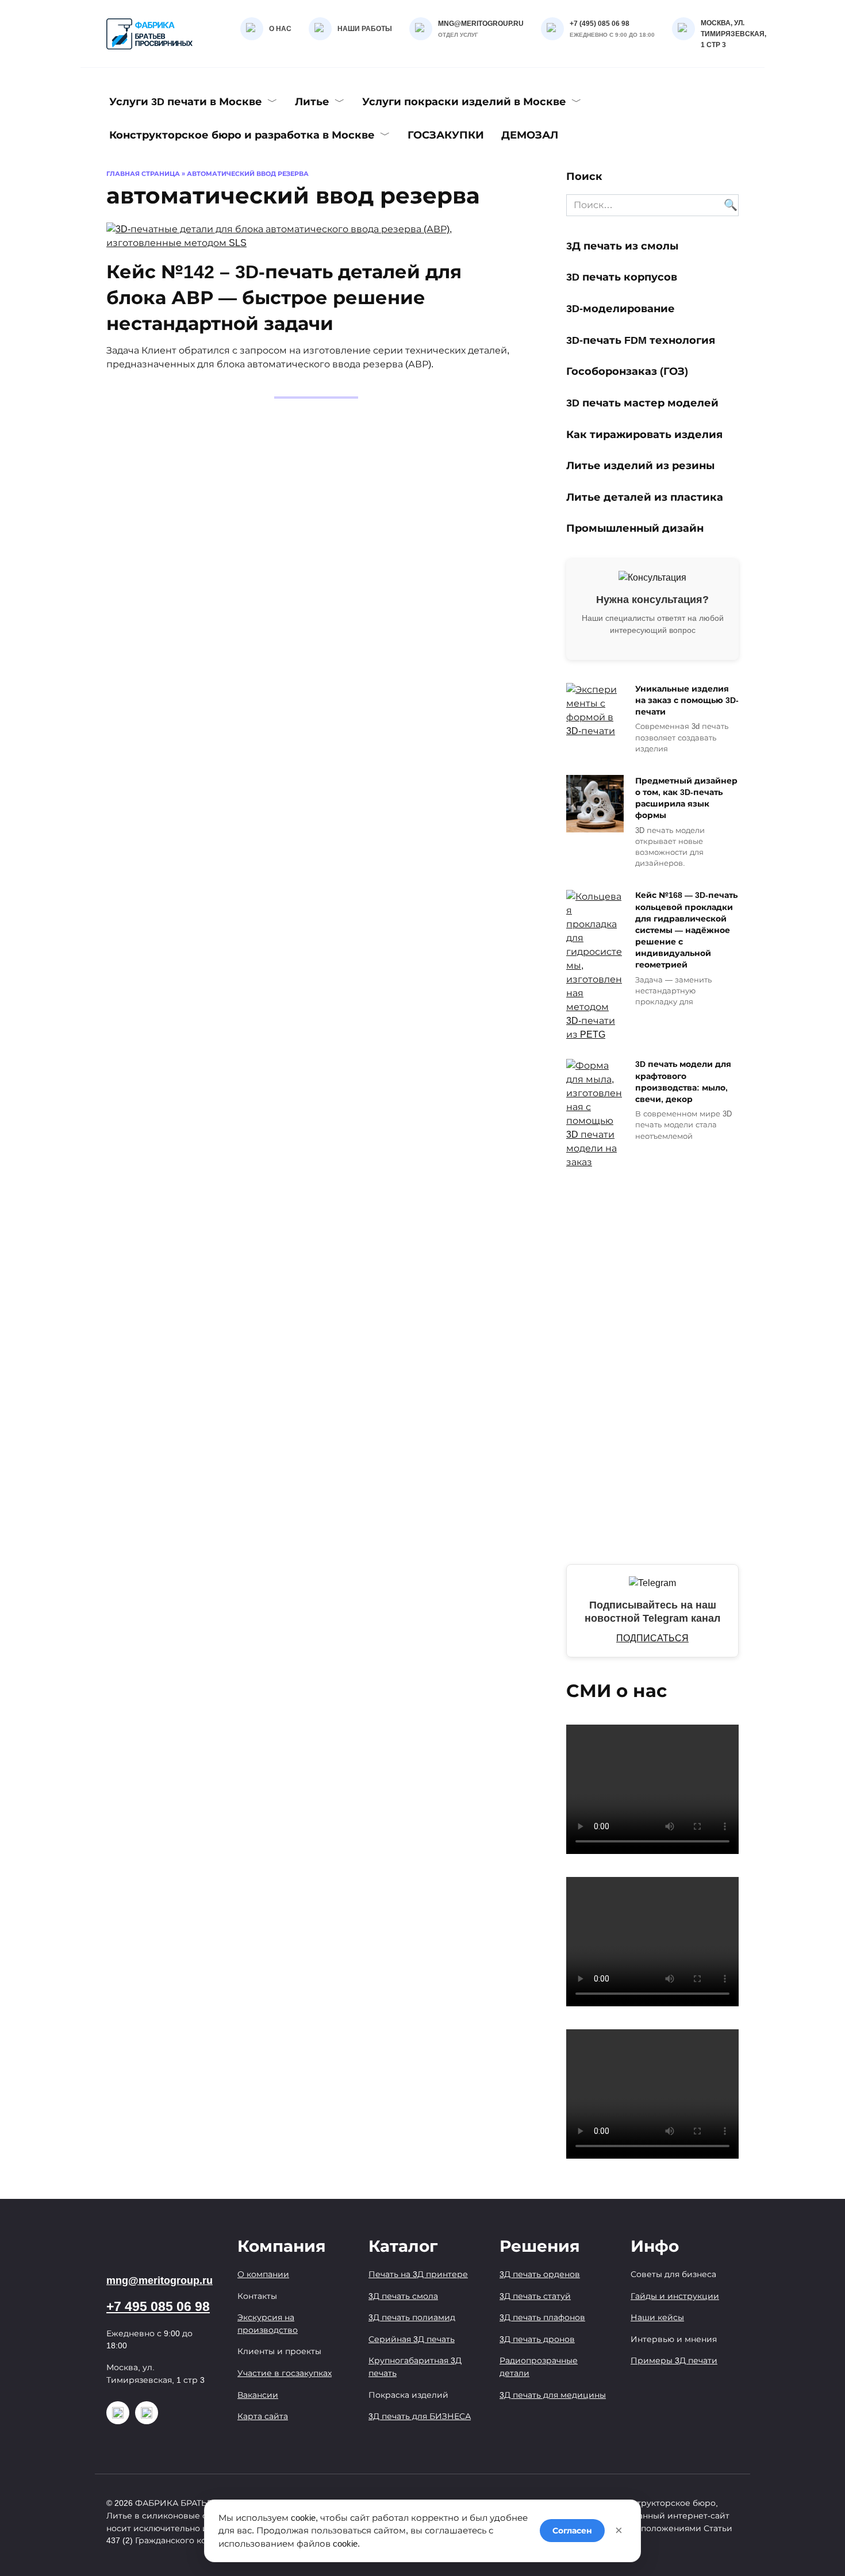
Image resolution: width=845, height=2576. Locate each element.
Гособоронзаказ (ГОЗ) (627, 371)
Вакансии (258, 2395)
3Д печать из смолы (624, 246)
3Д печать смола (403, 2296)
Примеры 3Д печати (674, 2360)
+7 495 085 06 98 (158, 2307)
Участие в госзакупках (285, 2373)
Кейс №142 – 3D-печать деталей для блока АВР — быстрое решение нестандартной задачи (284, 298)
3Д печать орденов (540, 2274)
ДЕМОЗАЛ (530, 135)
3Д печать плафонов (542, 2317)
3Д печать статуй (535, 2296)
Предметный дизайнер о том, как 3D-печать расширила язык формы (686, 798)
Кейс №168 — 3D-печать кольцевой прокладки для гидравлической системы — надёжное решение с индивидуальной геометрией (686, 930)
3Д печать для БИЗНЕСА (420, 2416)
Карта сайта (263, 2416)
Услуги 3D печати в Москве (186, 102)
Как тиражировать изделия (644, 434)
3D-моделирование (621, 309)
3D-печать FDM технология (641, 340)
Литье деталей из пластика (645, 497)
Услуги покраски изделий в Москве (464, 102)
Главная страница (143, 174)
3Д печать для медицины (553, 2395)
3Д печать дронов (537, 2339)
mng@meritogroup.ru (160, 2281)
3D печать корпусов (622, 277)
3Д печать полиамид (412, 2317)
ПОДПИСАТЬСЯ (652, 1638)
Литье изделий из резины (640, 466)
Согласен (572, 2531)
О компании (263, 2274)
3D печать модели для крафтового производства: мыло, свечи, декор (683, 1082)
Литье (312, 102)
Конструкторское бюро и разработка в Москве (242, 135)
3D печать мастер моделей (642, 403)
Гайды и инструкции (675, 2296)
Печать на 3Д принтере (418, 2274)
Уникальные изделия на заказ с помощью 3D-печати (687, 700)
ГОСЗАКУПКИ (446, 135)
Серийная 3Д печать (412, 2339)
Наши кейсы (657, 2317)
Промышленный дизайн (635, 528)
